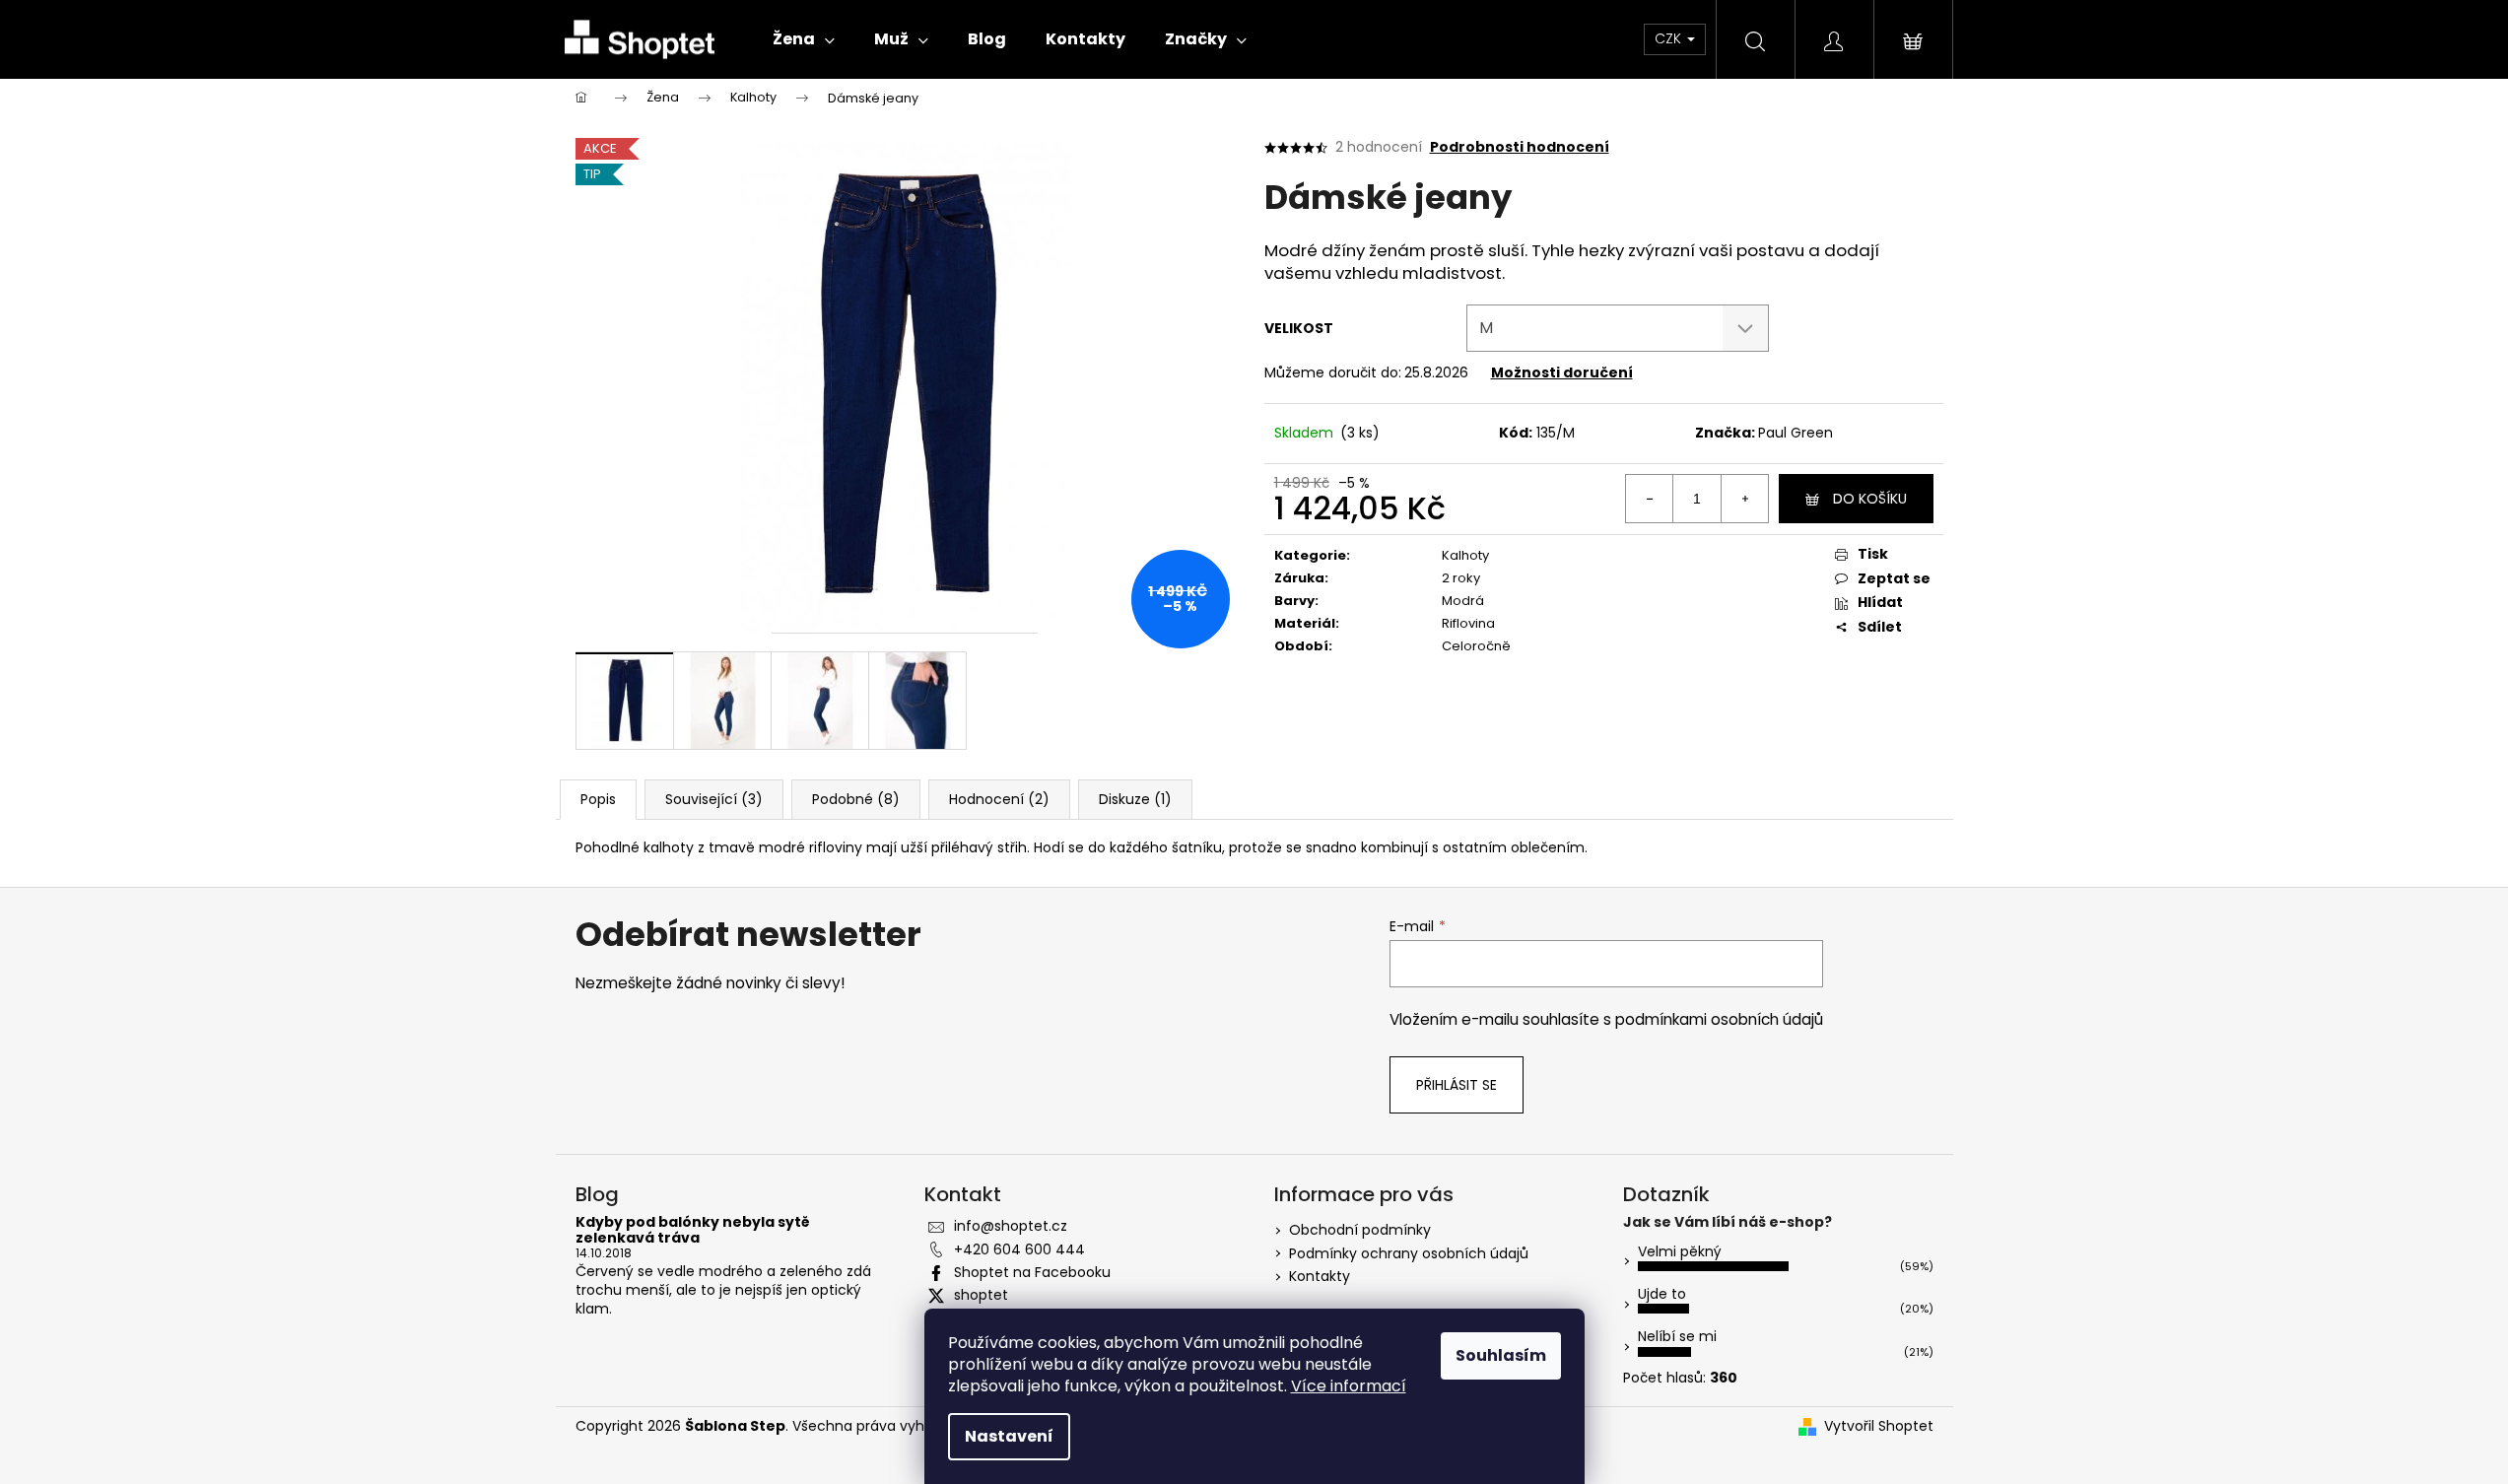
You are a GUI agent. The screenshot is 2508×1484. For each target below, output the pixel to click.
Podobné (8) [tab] (856, 799)
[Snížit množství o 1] (1650, 499)
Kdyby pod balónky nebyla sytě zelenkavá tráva (693, 1230)
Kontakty (1320, 1276)
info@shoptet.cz (1011, 1226)
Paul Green (1796, 433)
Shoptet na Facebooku (1032, 1272)
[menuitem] (804, 39)
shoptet (981, 1295)
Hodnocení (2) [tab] (999, 799)
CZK (1670, 38)
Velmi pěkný (1680, 1251)
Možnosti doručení (1562, 372)
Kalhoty (1465, 555)
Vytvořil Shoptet (1879, 1426)
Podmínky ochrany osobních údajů (1409, 1253)
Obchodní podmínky (1360, 1230)
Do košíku (1870, 499)
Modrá (1463, 601)
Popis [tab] (598, 799)
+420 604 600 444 (1019, 1249)
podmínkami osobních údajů (1719, 1019)
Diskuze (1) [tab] (1135, 799)
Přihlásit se (1457, 1085)
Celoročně (1476, 646)
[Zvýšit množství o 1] (1744, 499)
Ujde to (1662, 1294)
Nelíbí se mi (1677, 1336)
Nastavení (1009, 1436)
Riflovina (1468, 623)
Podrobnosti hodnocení (1520, 147)
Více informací (1349, 1386)
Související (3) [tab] (714, 799)
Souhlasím (1501, 1355)
